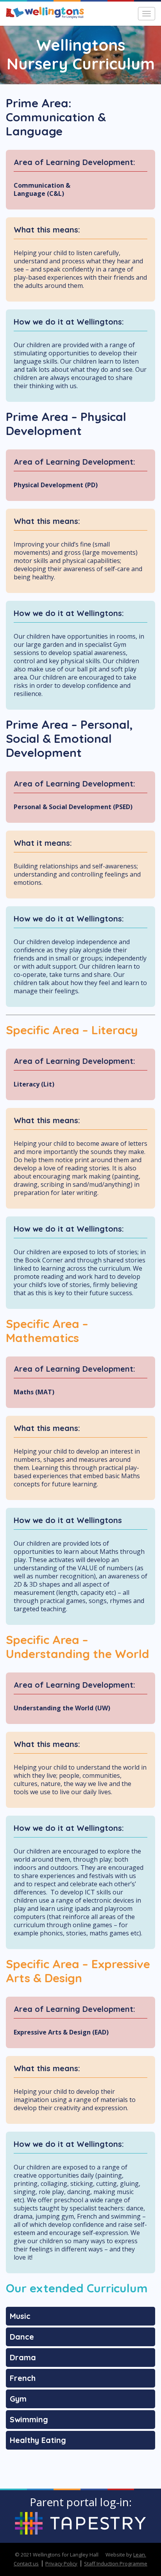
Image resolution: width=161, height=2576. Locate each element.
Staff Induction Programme (116, 2564)
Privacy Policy (61, 2564)
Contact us (26, 2564)
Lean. (140, 2555)
